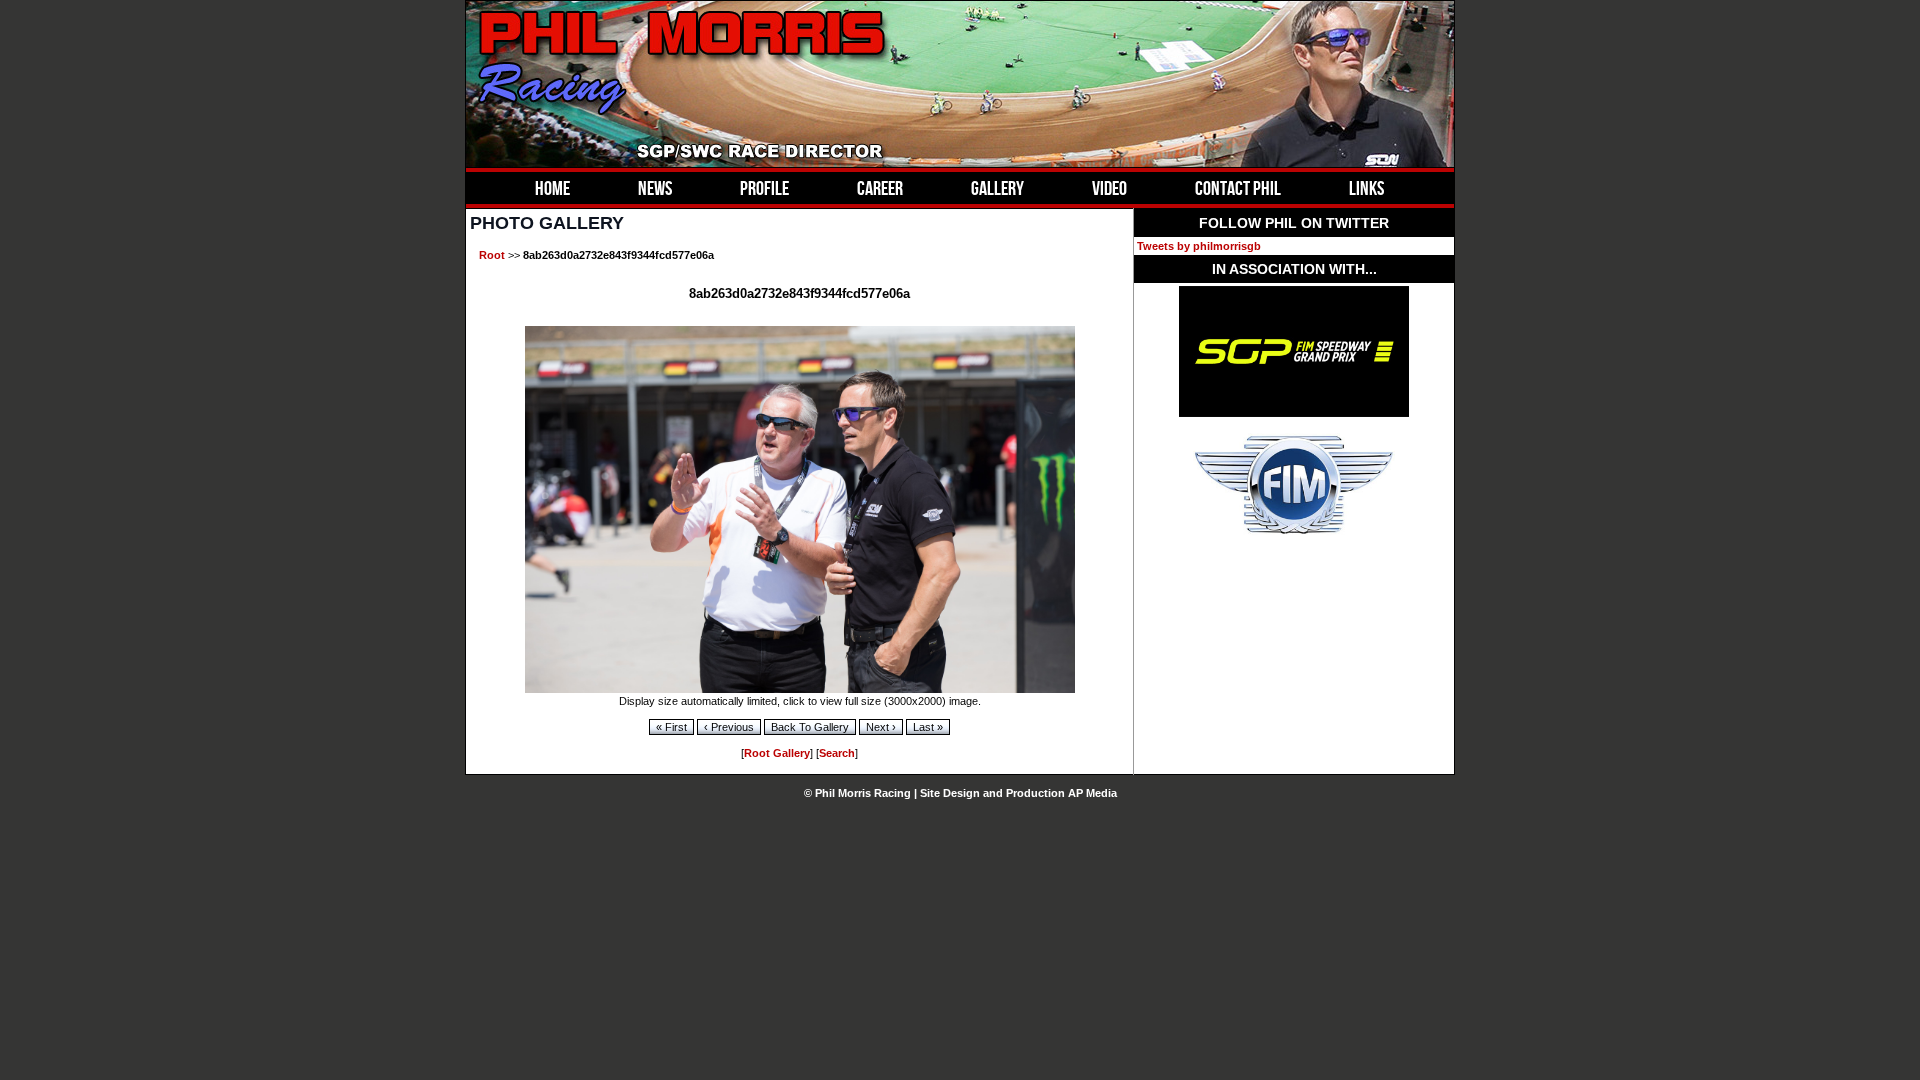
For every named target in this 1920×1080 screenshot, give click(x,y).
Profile (764, 188)
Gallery (997, 188)
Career (880, 188)
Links (1366, 188)
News (655, 188)
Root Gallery (777, 753)
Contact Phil (1238, 188)
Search (837, 753)
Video (1109, 188)
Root (492, 255)
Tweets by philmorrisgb (1199, 246)
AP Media (1092, 793)
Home (552, 188)
